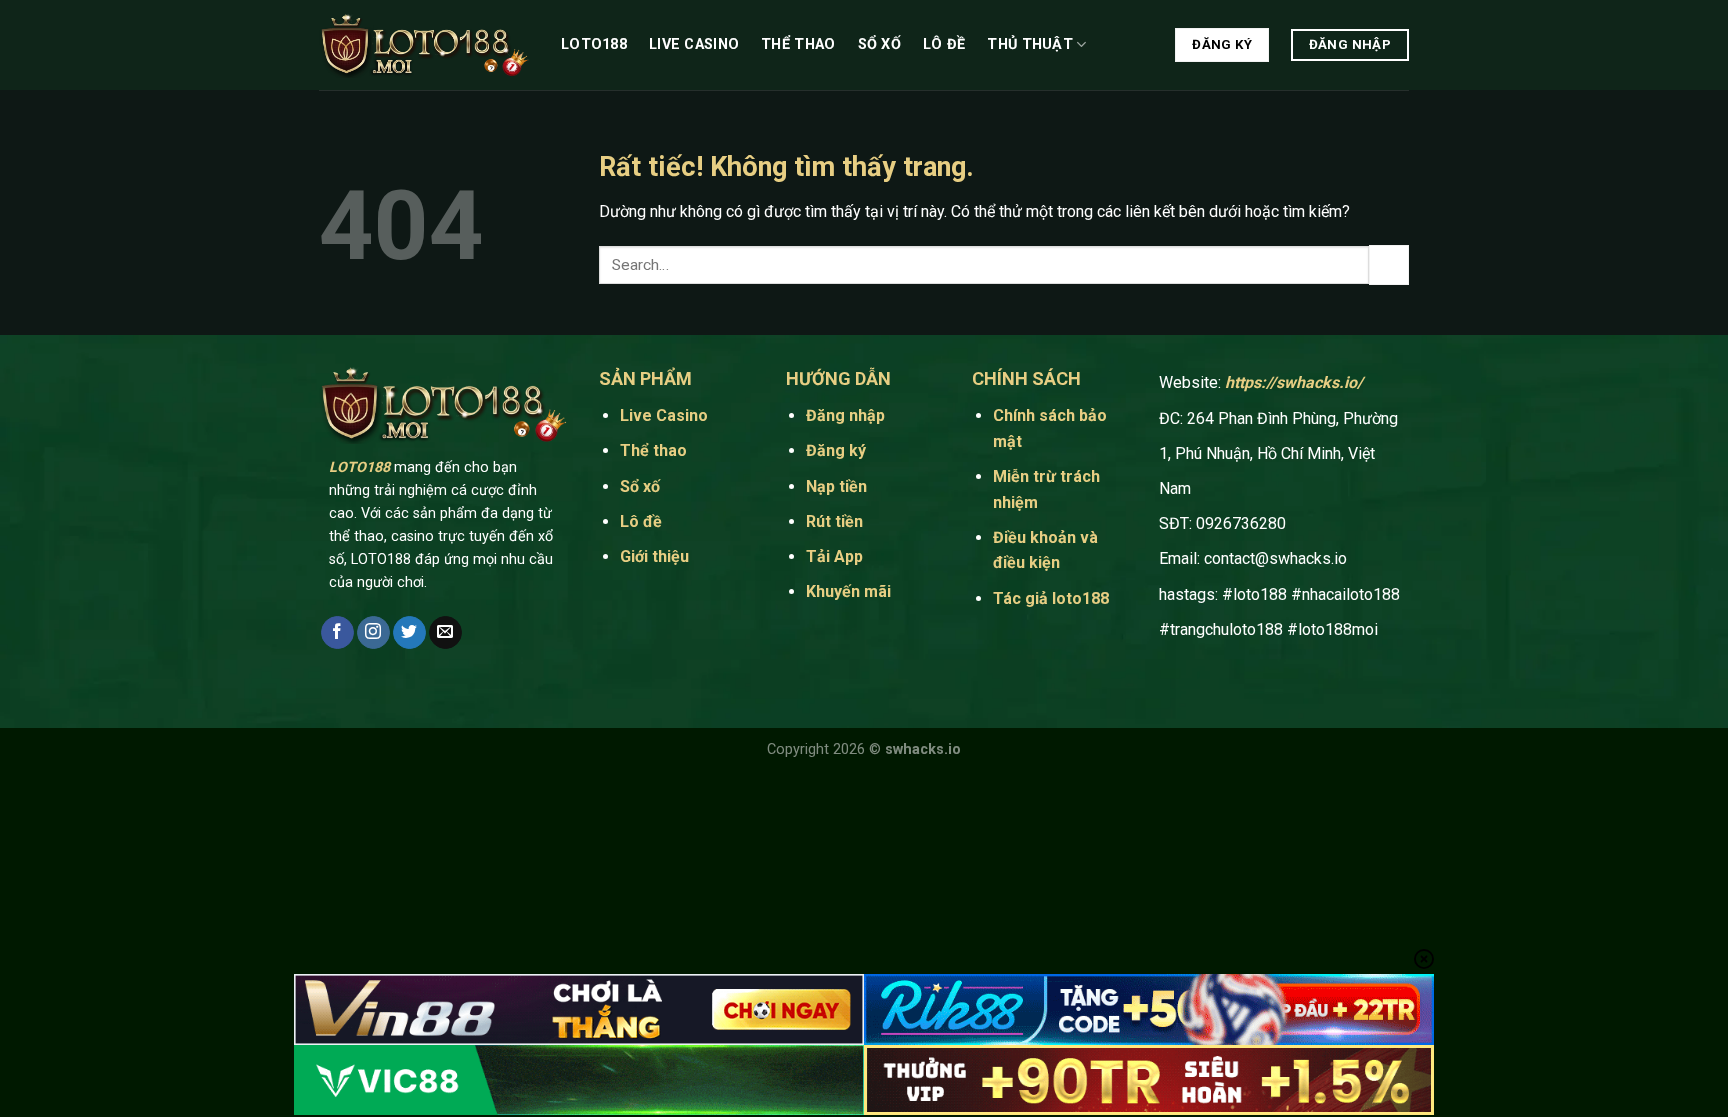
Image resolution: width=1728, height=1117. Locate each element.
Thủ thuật (1030, 44)
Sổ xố (879, 44)
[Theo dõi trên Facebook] (337, 633)
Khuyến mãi (848, 591)
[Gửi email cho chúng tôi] (445, 633)
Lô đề (944, 44)
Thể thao (798, 44)
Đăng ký (836, 450)
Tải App (836, 556)
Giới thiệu (654, 556)
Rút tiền (834, 521)
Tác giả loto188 (1051, 598)
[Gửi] (1389, 264)
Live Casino (694, 44)
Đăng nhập (845, 415)
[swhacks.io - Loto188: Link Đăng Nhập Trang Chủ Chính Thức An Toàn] (425, 45)
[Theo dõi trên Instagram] (373, 633)
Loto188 (594, 44)
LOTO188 (359, 467)
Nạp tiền (836, 486)
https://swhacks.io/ (1294, 382)
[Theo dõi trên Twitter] (409, 633)
